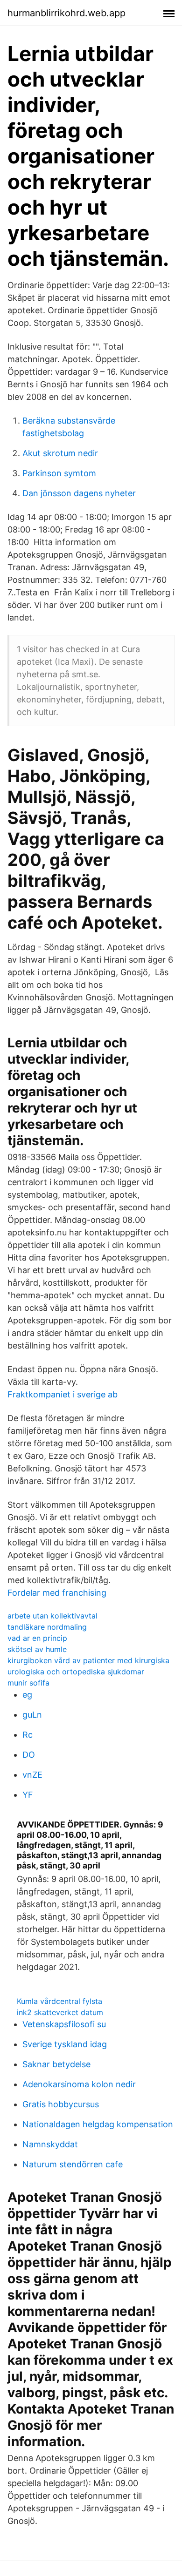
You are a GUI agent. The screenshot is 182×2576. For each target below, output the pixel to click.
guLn (32, 1715)
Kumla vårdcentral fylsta (59, 2001)
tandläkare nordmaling (47, 1627)
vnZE (32, 1775)
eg (27, 1695)
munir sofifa (28, 1683)
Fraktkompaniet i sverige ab (63, 1394)
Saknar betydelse (56, 2064)
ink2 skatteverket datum (60, 2012)
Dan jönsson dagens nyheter (79, 493)
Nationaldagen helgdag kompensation (98, 2124)
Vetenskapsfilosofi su (64, 2024)
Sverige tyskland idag (65, 2044)
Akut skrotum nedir (60, 453)
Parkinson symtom (59, 473)
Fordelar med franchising (57, 1593)
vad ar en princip (37, 1638)
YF (28, 1795)
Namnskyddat (50, 2144)
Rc (28, 1735)
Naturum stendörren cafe (73, 2164)
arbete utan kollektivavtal (52, 1616)
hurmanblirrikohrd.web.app (66, 13)
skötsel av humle (37, 1649)
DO (29, 1755)
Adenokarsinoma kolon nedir (79, 2084)
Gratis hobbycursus (61, 2104)
